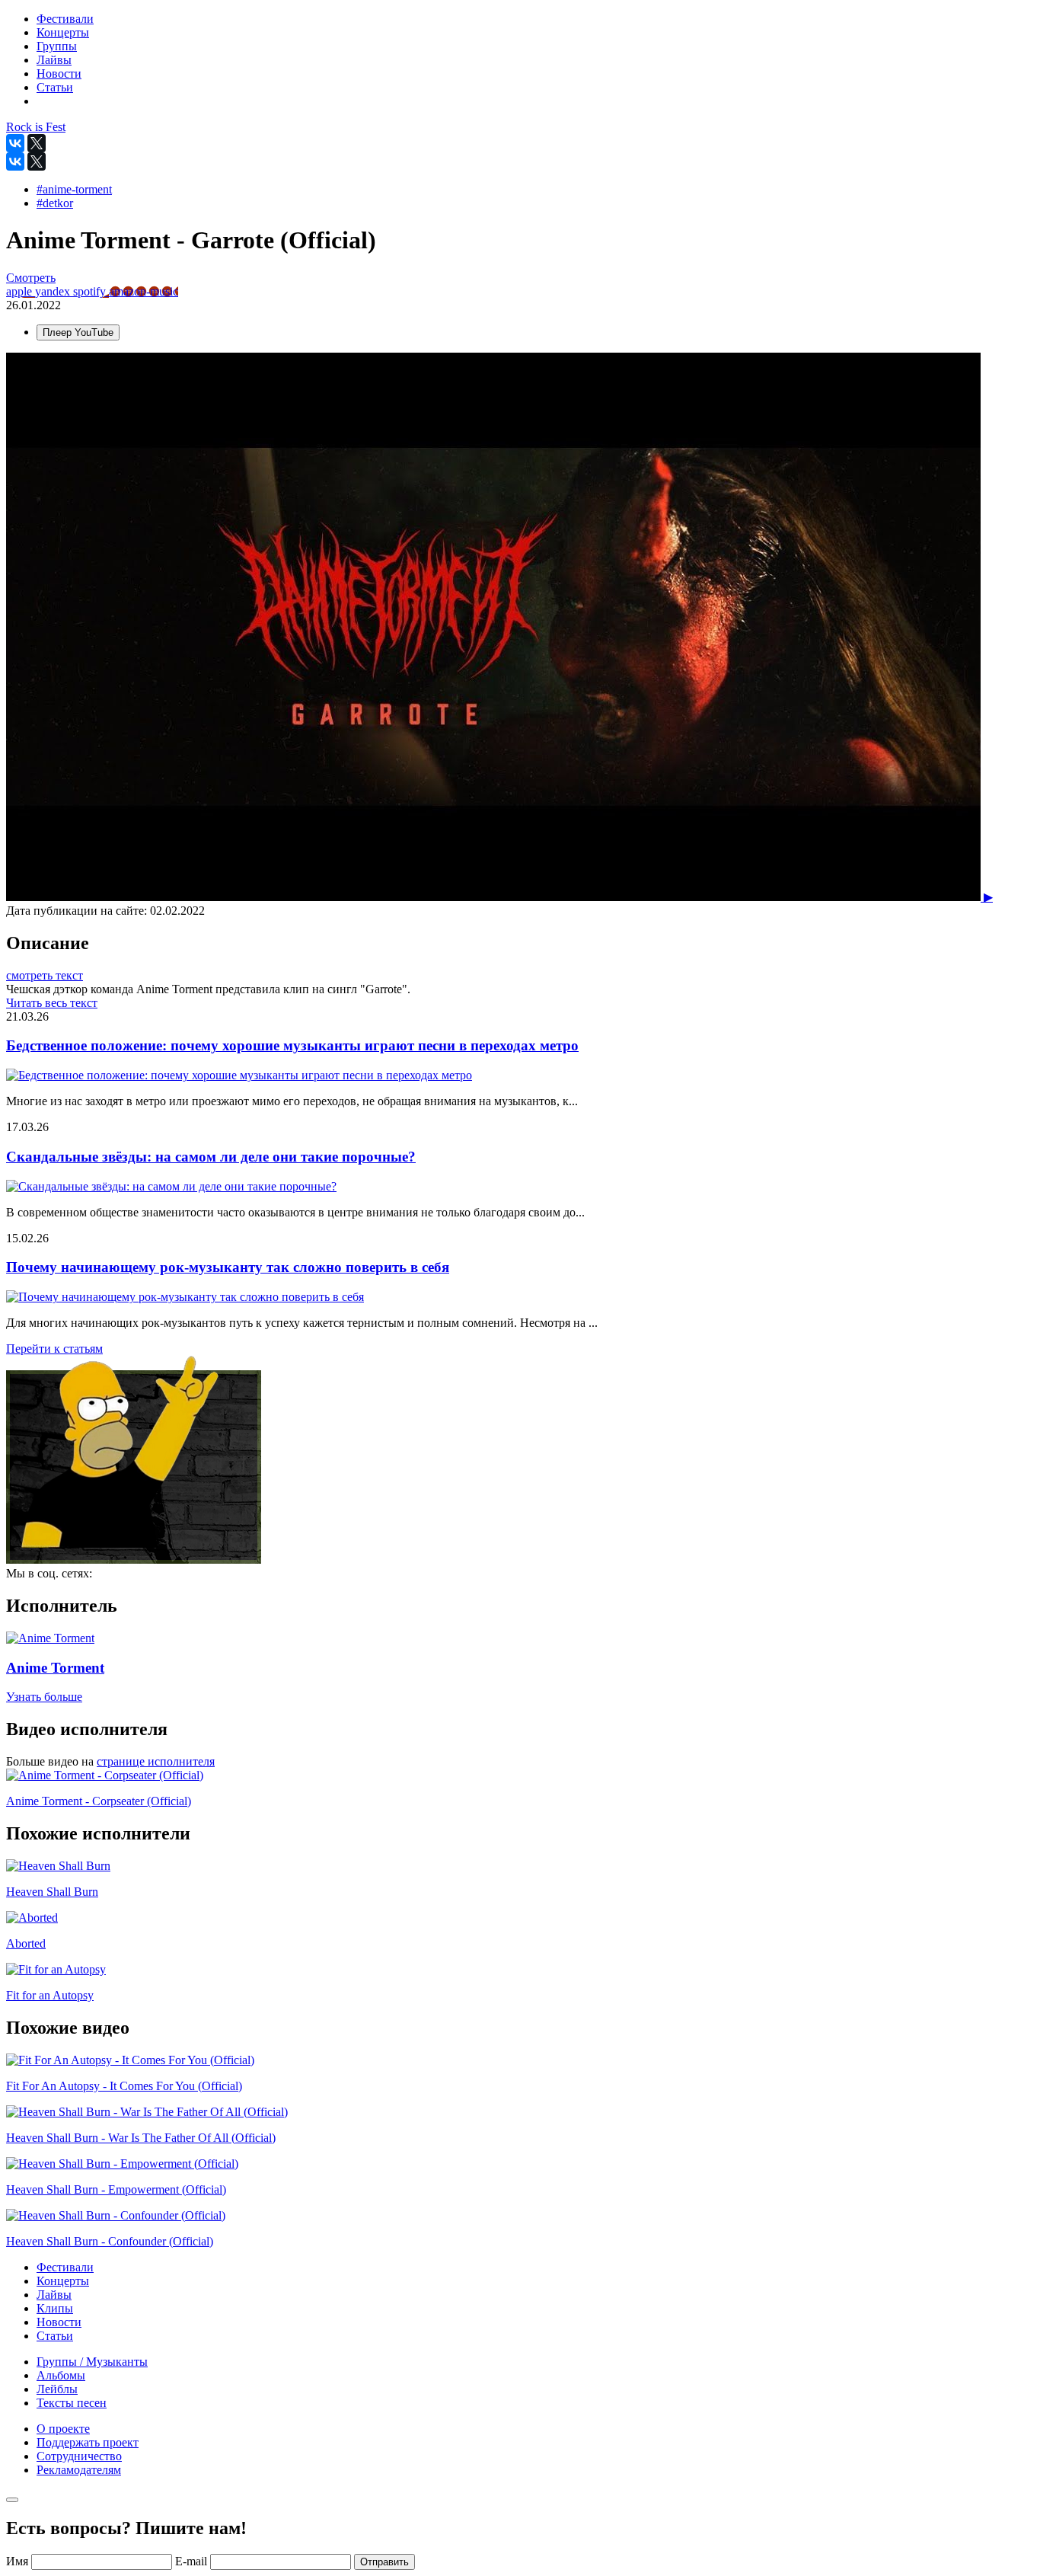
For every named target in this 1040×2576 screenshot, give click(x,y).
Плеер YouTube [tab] (78, 332)
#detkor (55, 203)
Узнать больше (44, 1697)
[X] (37, 143)
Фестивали (65, 2267)
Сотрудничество (79, 2456)
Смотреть (31, 278)
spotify (91, 291)
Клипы (55, 2308)
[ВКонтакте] (15, 143)
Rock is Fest (36, 127)
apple (21, 291)
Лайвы (54, 2295)
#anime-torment (74, 189)
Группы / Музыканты (92, 2362)
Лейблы (57, 2389)
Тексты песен (72, 2403)
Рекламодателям (79, 2470)
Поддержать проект (88, 2442)
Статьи (55, 2336)
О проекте (63, 2429)
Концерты (63, 2281)
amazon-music (144, 291)
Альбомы (61, 2375)
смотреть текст (45, 975)
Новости (59, 2322)
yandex (54, 291)
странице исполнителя (156, 1761)
